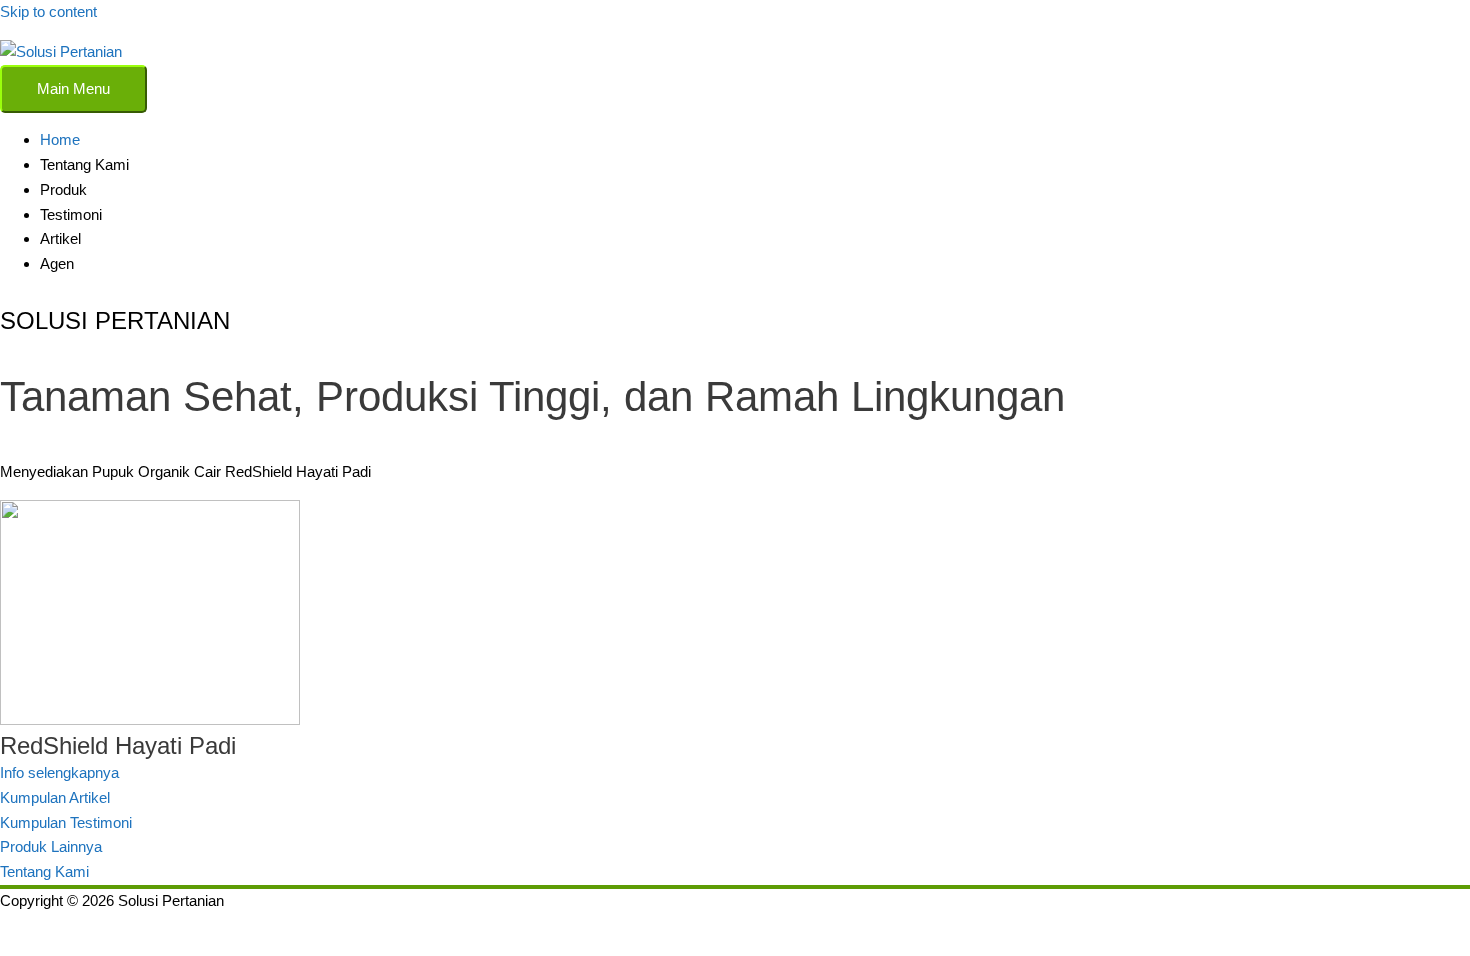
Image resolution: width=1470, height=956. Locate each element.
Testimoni (71, 214)
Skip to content (48, 11)
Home (60, 139)
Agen (57, 263)
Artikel (60, 238)
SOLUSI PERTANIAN (115, 320)
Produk (63, 189)
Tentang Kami (84, 164)
